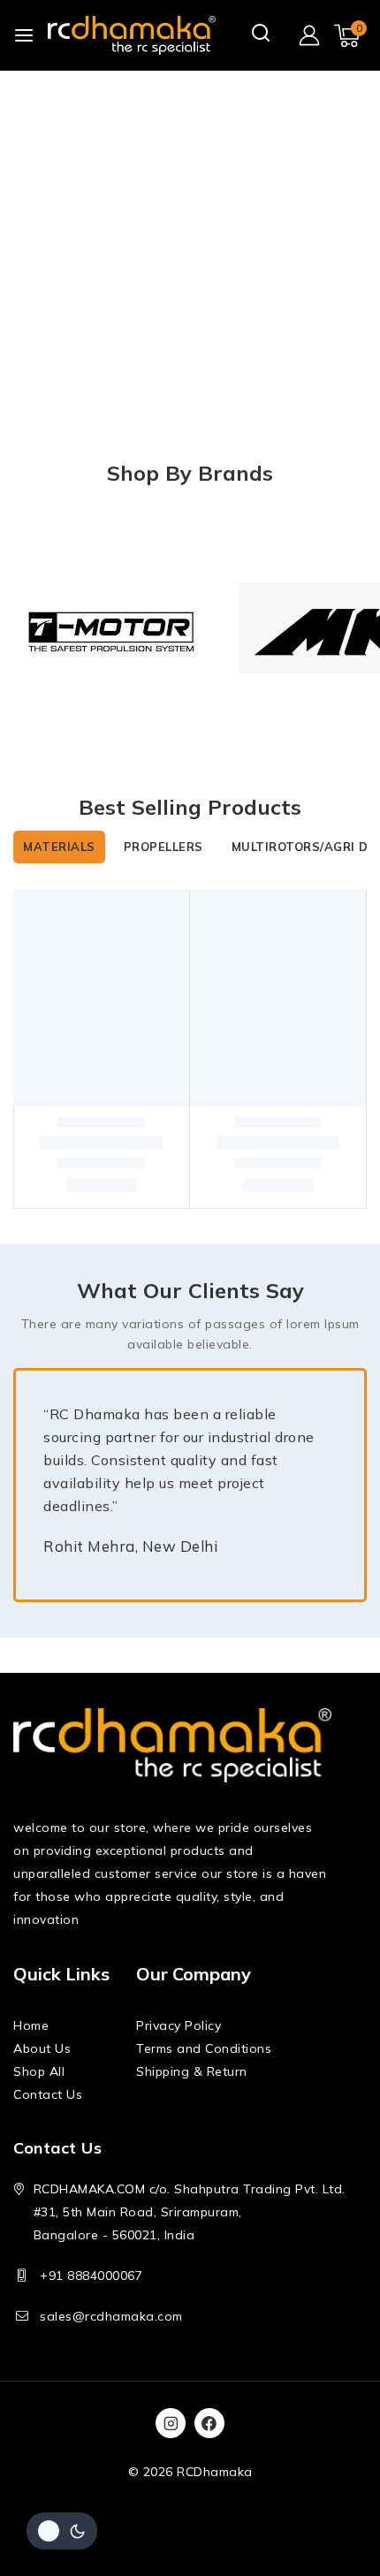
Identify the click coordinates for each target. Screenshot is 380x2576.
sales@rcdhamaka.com (111, 2316)
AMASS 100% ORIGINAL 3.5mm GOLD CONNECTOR (278, 1075)
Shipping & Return (192, 2071)
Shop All (39, 2071)
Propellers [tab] (163, 847)
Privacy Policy (179, 2025)
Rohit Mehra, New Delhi (130, 1543)
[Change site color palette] (62, 2531)
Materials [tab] (59, 847)
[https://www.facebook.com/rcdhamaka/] (209, 2423)
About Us (42, 2048)
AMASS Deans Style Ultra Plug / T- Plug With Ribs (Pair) (88, 1102)
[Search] (262, 34)
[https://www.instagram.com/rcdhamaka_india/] (171, 2423)
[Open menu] (24, 35)
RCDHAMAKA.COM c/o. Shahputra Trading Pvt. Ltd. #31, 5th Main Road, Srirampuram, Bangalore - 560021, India (190, 2212)
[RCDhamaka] (132, 35)
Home (31, 2025)
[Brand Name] (113, 628)
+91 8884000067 (91, 2276)
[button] (102, 1179)
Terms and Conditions (204, 2048)
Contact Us (48, 2094)
